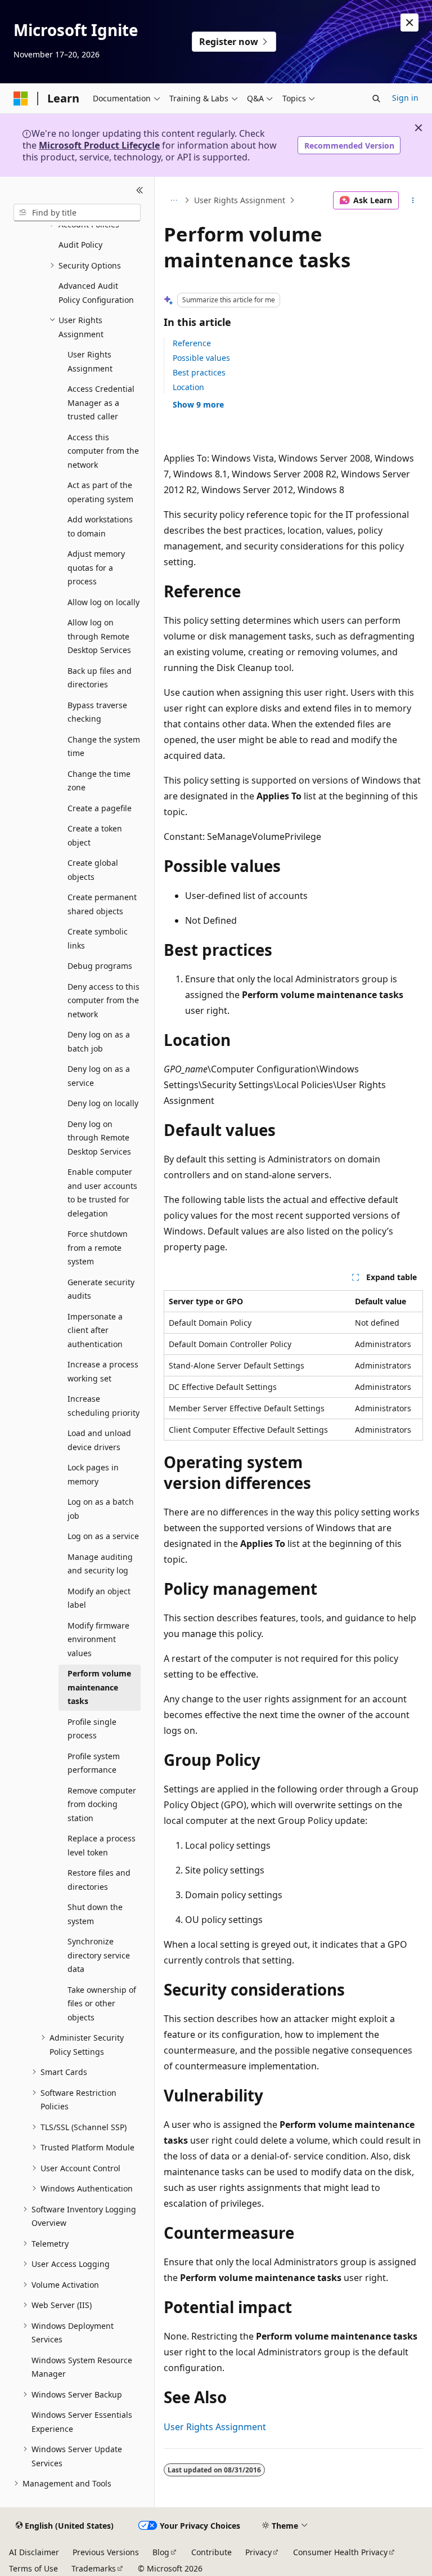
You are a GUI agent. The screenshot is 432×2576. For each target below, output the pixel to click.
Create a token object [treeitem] (95, 835)
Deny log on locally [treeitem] (103, 1103)
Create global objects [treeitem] (93, 870)
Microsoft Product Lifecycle (99, 145)
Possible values (201, 358)
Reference (192, 343)
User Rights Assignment (240, 200)
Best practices (199, 372)
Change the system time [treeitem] (104, 746)
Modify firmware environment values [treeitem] (98, 1639)
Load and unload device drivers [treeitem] (99, 1440)
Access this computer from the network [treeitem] (103, 451)
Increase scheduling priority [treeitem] (103, 1406)
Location (188, 387)
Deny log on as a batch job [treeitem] (99, 1041)
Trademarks (94, 2568)
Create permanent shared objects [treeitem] (102, 904)
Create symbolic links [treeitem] (98, 938)
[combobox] (77, 213)
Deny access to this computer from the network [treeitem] (103, 1000)
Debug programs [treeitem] (100, 966)
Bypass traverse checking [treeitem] (97, 712)
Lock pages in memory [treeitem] (93, 1474)
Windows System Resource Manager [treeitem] (82, 2367)
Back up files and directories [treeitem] (100, 678)
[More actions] (413, 200)
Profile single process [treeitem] (92, 1729)
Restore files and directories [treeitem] (99, 1880)
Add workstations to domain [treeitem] (100, 526)
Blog (161, 2552)
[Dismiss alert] (409, 23)
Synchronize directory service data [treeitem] (99, 1955)
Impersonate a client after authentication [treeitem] (95, 1330)
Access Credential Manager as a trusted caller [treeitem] (101, 402)
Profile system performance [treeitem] (94, 1763)
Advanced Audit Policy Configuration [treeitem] (96, 293)
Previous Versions (106, 2552)
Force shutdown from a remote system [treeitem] (98, 1247)
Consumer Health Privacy (340, 2552)
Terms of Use (33, 2568)
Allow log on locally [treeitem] (103, 602)
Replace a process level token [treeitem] (102, 1845)
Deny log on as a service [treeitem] (99, 1076)
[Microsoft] (21, 99)
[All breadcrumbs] (174, 200)
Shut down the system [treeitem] (95, 1914)
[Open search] (376, 99)
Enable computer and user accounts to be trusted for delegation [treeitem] (102, 1193)
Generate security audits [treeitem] (101, 1289)
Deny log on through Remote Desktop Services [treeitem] (99, 1138)
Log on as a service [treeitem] (103, 1536)
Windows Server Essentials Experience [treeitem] (82, 2422)
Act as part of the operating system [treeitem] (100, 492)
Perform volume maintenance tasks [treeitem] (99, 1687)
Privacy (258, 2552)
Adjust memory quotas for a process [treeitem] (96, 567)
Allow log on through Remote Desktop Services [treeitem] (99, 636)
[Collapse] (140, 190)
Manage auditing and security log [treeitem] (100, 1564)
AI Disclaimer (34, 2552)
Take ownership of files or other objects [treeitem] (102, 2003)
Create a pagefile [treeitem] (100, 808)
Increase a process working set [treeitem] (103, 1371)
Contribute (211, 2552)
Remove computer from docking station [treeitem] (102, 1804)
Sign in (405, 98)
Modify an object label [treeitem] (99, 1598)
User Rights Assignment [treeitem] (90, 361)
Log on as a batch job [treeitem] (101, 1509)
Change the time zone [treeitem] (99, 781)
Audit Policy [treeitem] (80, 245)
